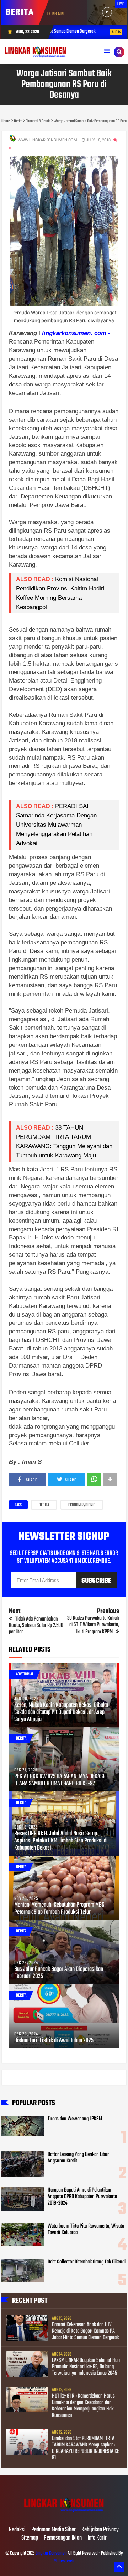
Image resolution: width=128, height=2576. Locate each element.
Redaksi (17, 2530)
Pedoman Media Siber (54, 2530)
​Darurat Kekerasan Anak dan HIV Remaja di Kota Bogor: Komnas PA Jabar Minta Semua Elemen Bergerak (85, 2331)
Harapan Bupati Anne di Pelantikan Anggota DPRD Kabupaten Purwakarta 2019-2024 (82, 2197)
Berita (44, 1505)
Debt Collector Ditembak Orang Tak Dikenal (87, 2262)
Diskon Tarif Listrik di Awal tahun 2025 (54, 2041)
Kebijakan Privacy (100, 2530)
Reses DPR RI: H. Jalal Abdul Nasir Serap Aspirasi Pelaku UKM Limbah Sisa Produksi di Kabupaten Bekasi (61, 1841)
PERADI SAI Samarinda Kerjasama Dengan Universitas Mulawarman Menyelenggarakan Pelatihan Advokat (57, 825)
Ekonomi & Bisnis (82, 1505)
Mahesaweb (64, 2561)
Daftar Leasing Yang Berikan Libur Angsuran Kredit (78, 2158)
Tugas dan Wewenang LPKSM (75, 2119)
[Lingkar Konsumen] (64, 2515)
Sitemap (30, 2538)
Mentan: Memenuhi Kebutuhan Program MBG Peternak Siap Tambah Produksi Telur (59, 1909)
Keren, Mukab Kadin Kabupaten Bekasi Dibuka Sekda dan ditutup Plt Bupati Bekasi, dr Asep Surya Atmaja (61, 1713)
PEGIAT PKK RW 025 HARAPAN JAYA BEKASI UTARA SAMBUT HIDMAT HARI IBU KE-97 (59, 1780)
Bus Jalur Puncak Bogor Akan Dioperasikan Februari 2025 (59, 1973)
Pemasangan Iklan (63, 2538)
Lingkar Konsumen (51, 2553)
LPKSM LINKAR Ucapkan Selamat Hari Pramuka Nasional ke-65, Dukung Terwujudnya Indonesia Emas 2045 (86, 2367)
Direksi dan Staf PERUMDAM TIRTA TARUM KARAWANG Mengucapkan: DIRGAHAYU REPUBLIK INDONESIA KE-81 (87, 2448)
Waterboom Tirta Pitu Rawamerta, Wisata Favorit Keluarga (86, 2230)
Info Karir (97, 2538)
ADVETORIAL (25, 1674)
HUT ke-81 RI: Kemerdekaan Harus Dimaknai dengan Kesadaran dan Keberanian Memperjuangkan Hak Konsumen (83, 2406)
